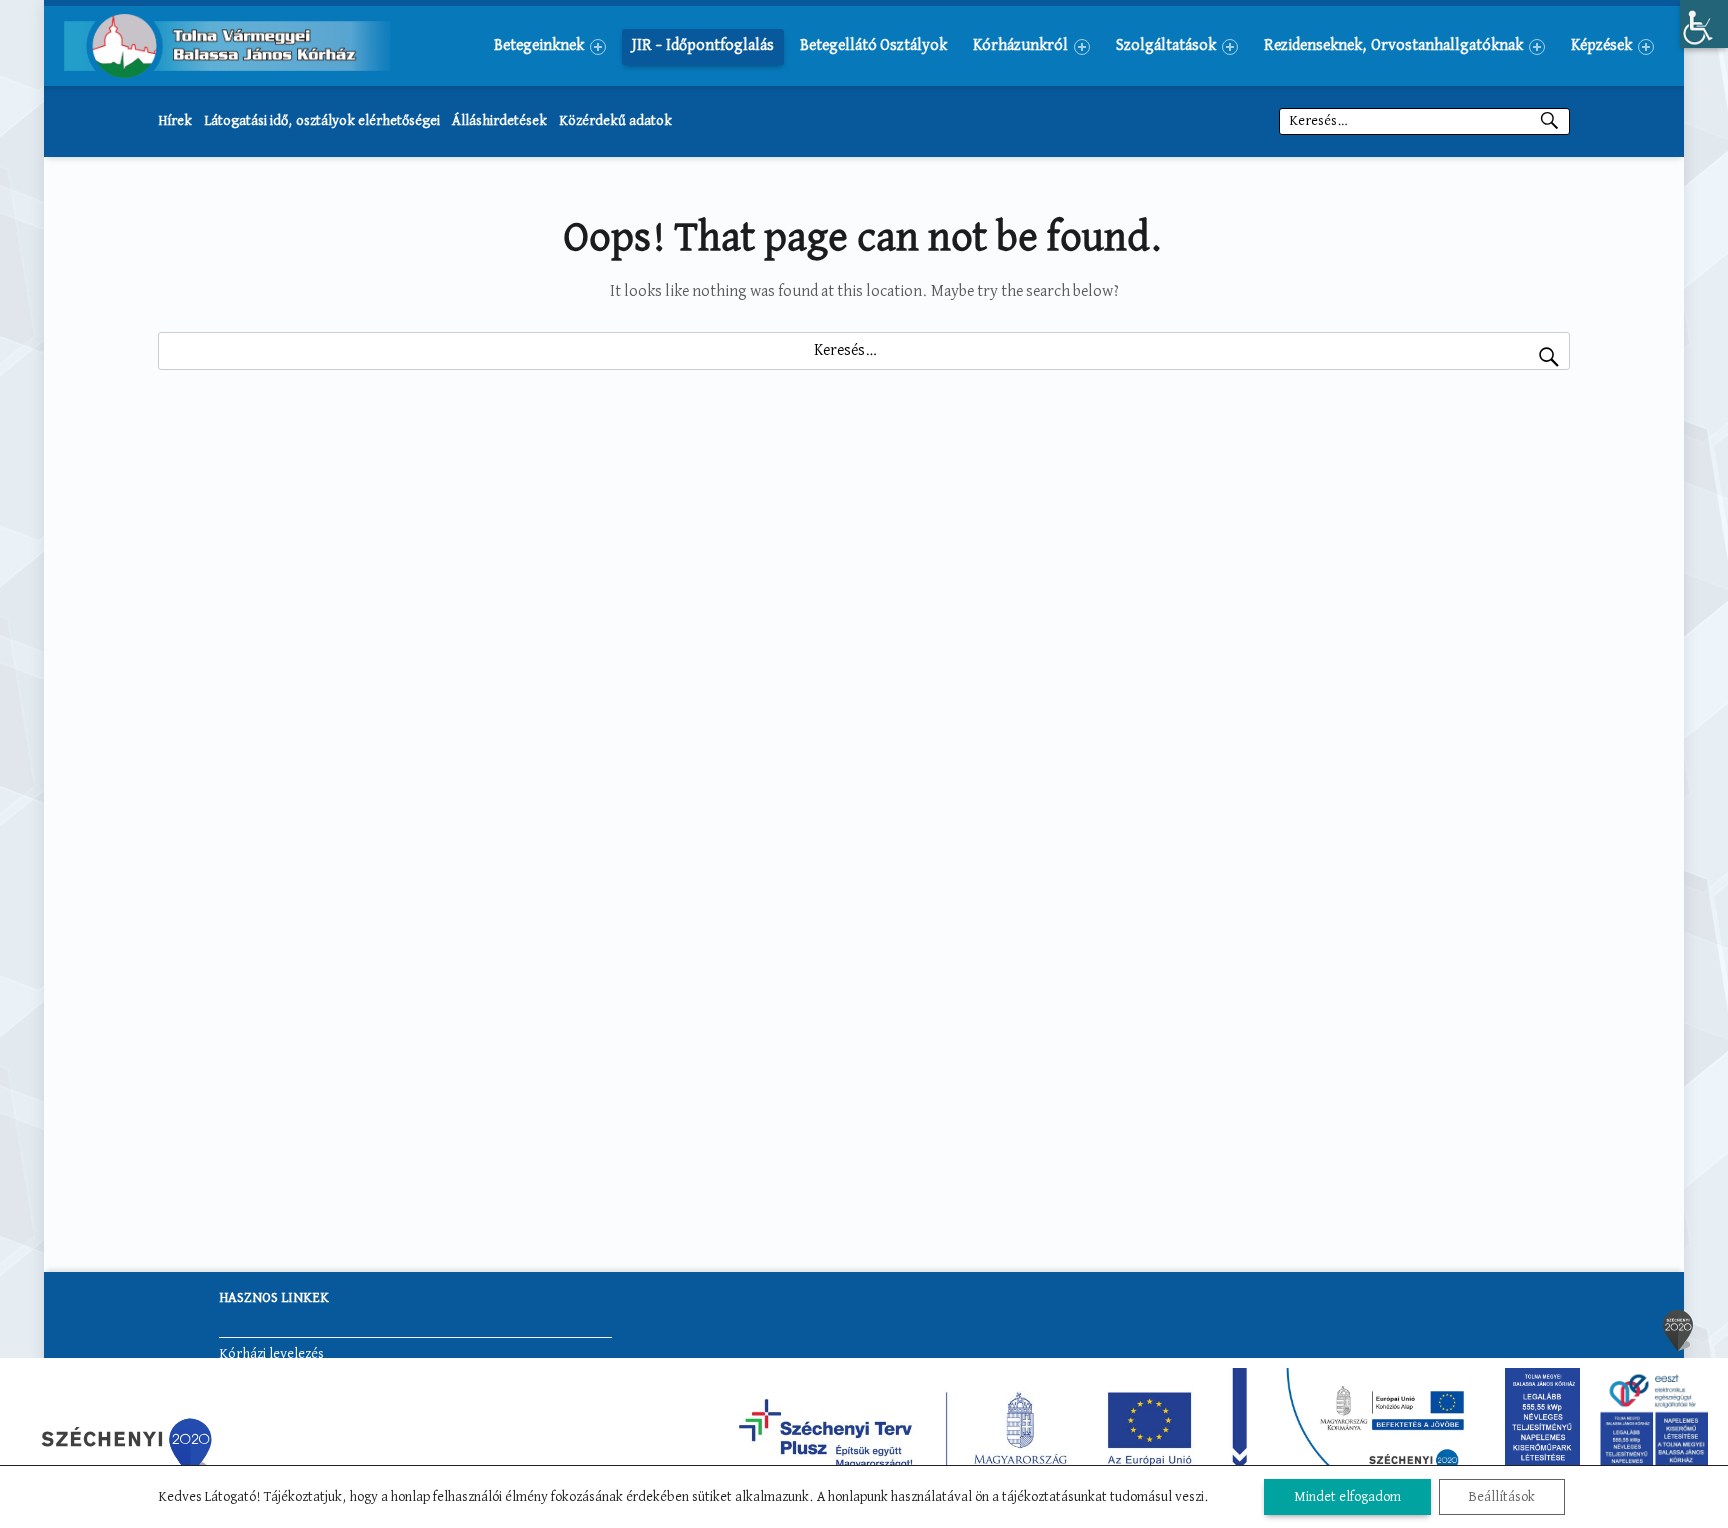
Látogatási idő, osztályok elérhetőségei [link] (322, 121)
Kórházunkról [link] (1020, 46)
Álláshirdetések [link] (499, 121)
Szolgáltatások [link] (1166, 46)
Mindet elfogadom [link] (1347, 1497)
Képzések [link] (1601, 46)
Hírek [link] (175, 121)
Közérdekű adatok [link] (615, 121)
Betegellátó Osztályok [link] (873, 46)
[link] (1704, 24)
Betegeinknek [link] (539, 46)
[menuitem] (550, 46)
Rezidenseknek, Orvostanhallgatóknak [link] (1393, 46)
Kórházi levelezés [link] (271, 1354)
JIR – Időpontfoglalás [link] (703, 46)
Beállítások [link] (1502, 1497)
